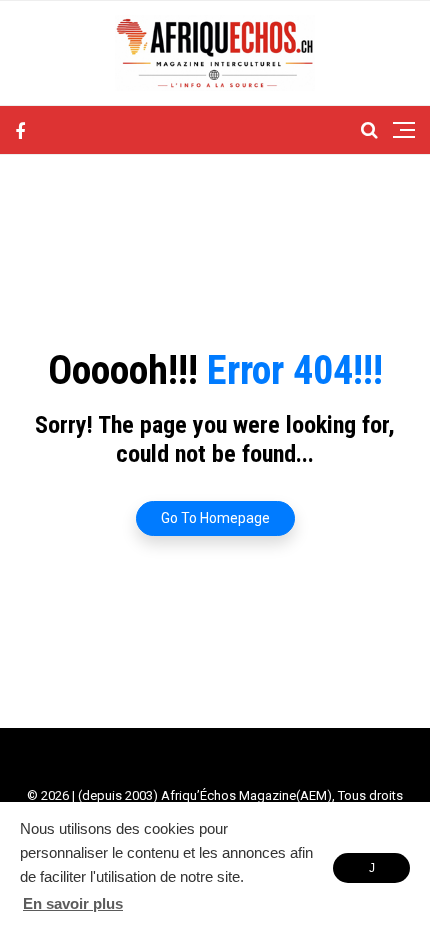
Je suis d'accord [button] (371, 872)
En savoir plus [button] (73, 903)
